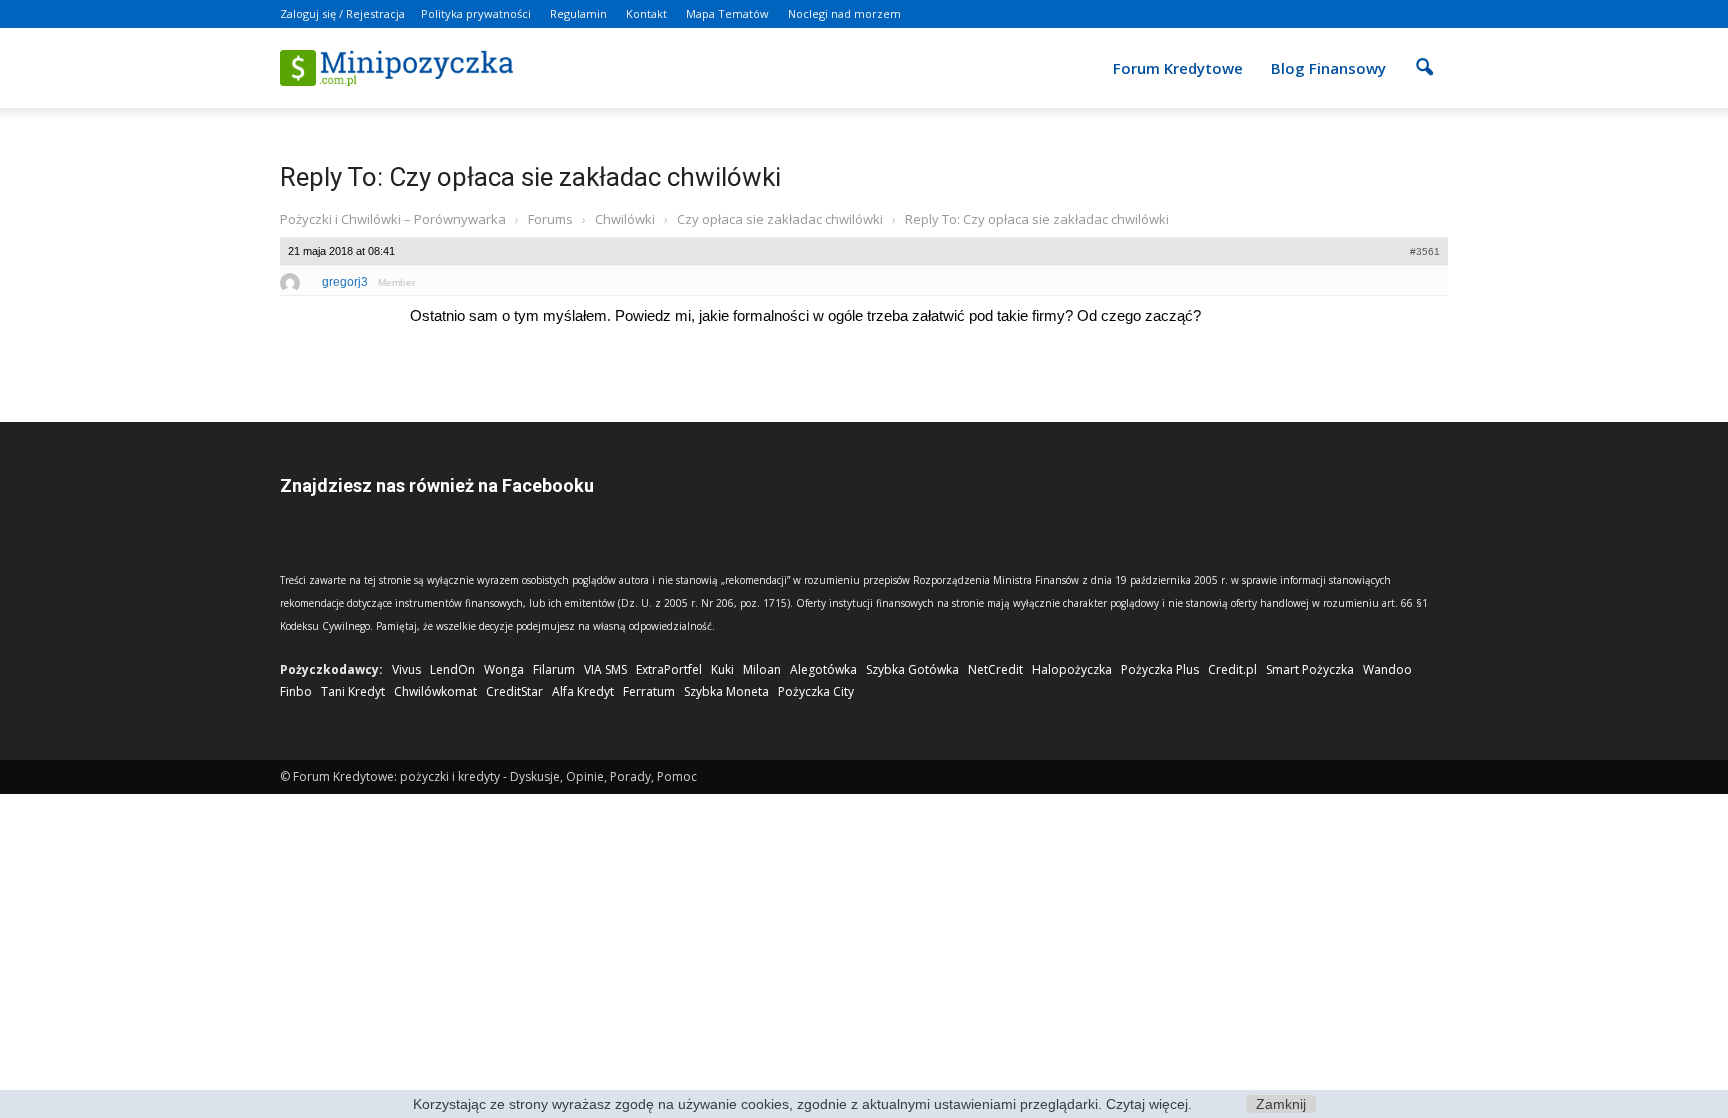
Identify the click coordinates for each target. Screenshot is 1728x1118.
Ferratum (649, 691)
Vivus (406, 669)
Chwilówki (625, 219)
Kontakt (646, 13)
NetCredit (995, 669)
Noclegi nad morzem (844, 13)
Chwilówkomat (435, 691)
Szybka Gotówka (912, 669)
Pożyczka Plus (1160, 669)
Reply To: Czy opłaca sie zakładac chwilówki (530, 177)
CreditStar (514, 691)
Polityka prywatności (476, 13)
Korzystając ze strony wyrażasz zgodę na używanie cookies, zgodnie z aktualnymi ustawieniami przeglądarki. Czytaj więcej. (802, 1104)
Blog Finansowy (1328, 68)
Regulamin (578, 13)
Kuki (722, 669)
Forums (550, 219)
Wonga (504, 669)
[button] (1424, 54)
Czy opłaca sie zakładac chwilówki (780, 219)
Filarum (554, 669)
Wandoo (1387, 669)
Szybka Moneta (726, 691)
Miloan (762, 669)
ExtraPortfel (669, 669)
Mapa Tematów (727, 13)
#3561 (1425, 251)
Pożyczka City (816, 691)
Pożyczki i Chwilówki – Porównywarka (393, 219)
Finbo (296, 691)
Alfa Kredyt (583, 691)
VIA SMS (605, 669)
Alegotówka (823, 669)
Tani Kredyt (353, 691)
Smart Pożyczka (1310, 669)
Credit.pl (1232, 669)
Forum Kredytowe (1178, 68)
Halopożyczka (1072, 669)
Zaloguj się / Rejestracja (342, 13)
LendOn (452, 669)
